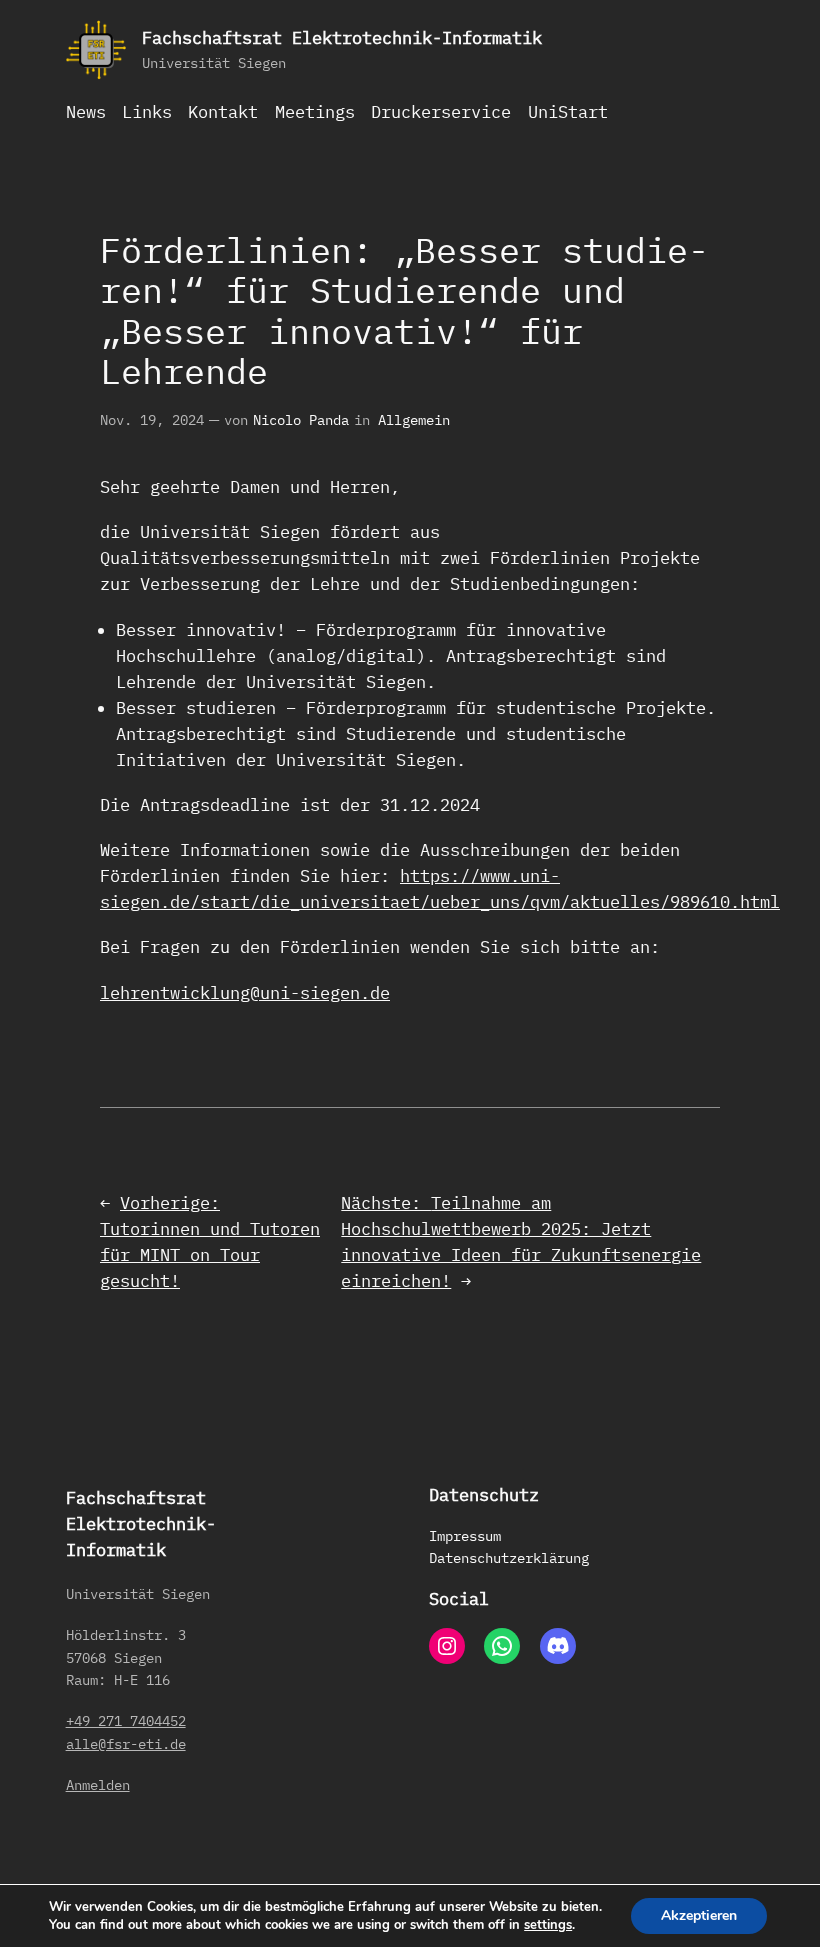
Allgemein (414, 419)
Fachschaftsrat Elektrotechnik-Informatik (342, 38)
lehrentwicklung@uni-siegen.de (245, 993)
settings (548, 1925)
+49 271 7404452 (126, 1720)
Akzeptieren (699, 1915)
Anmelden (98, 1784)
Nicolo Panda (301, 419)
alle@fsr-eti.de (126, 1743)
